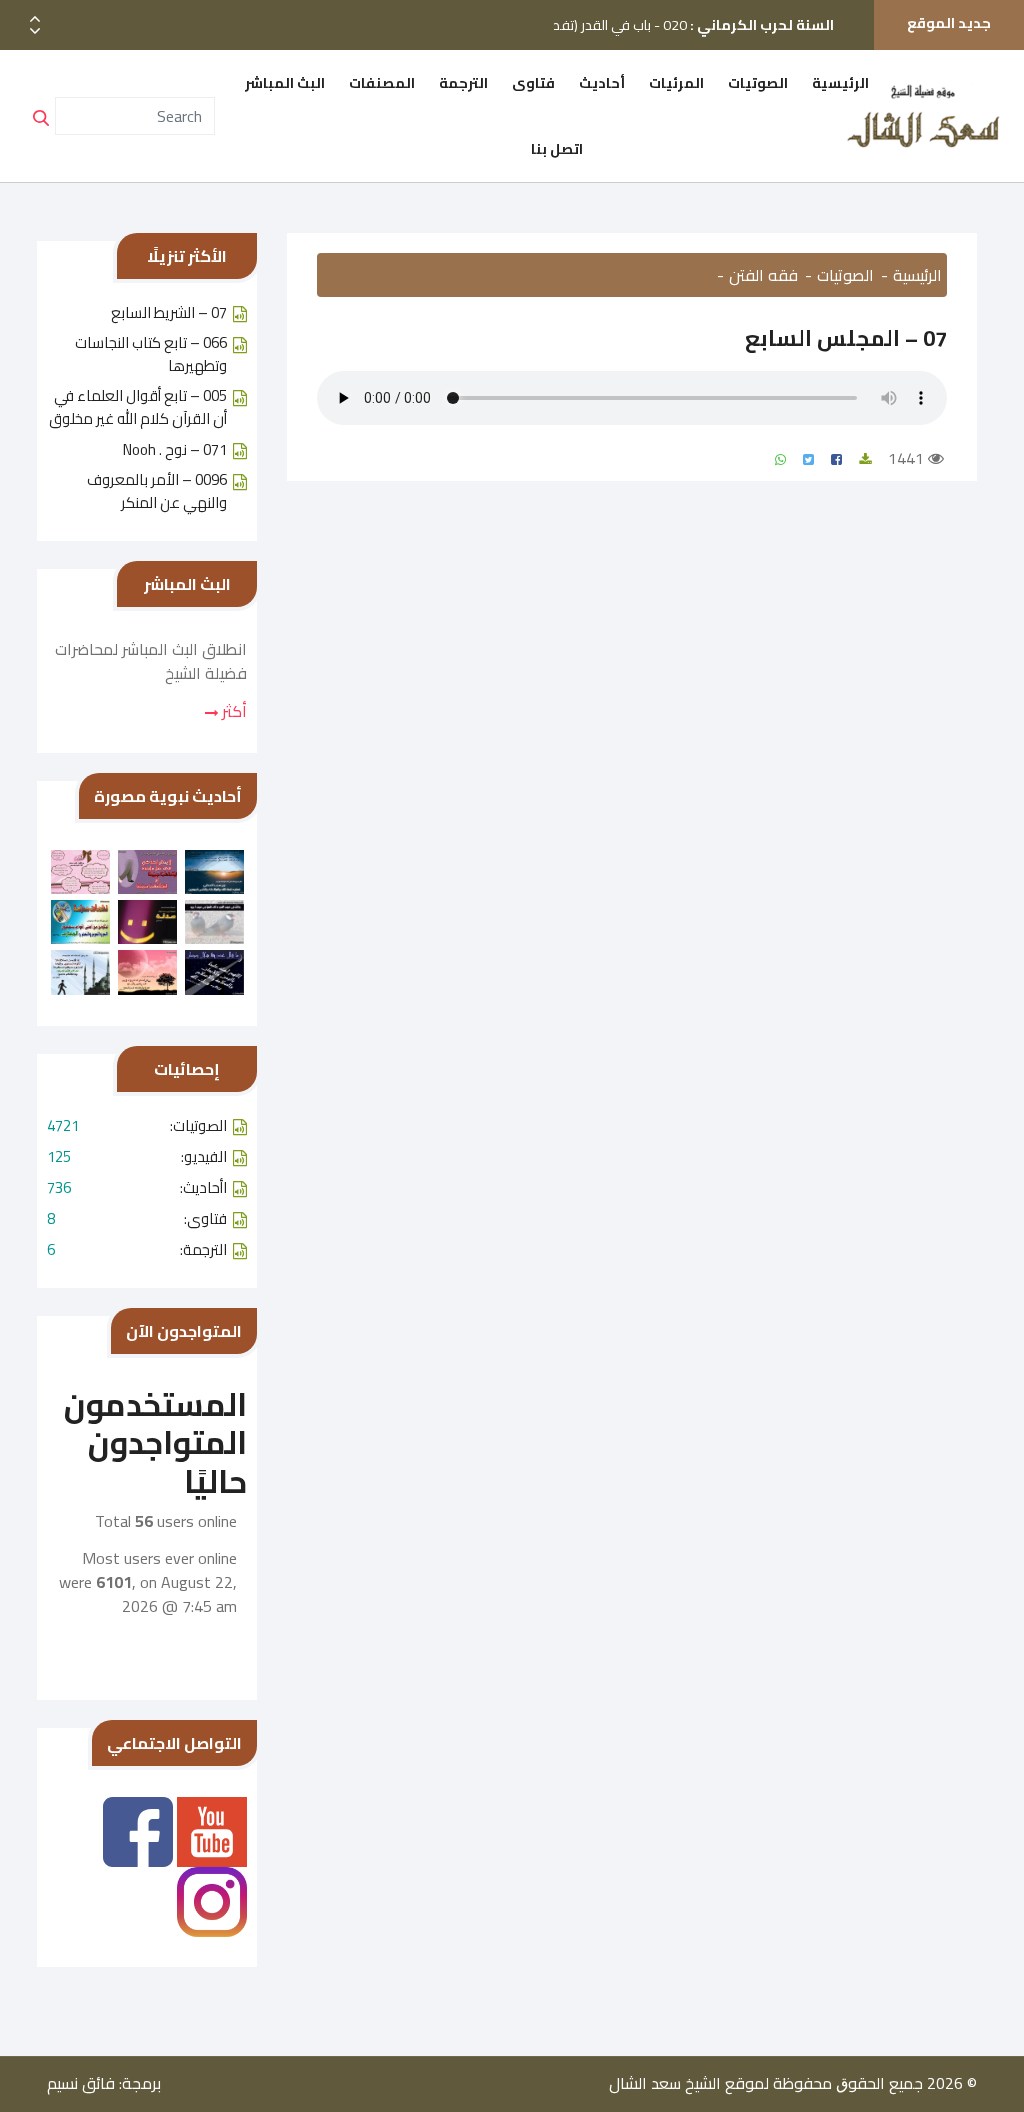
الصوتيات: (137, 1125)
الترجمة (463, 83)
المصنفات (382, 83)
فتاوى (533, 83)
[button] (35, 31)
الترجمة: (137, 1249)
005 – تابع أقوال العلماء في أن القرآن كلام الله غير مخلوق (138, 407)
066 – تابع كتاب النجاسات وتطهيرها (151, 354)
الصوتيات (758, 83)
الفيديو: (137, 1156)
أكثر (232, 711)
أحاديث (602, 83)
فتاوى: (137, 1218)
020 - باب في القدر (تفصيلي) (680, 13)
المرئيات (676, 83)
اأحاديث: (137, 1187)
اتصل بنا (557, 149)
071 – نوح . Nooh (175, 449)
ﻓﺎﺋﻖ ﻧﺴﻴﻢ (81, 2083)
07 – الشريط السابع (169, 312)
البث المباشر (285, 83)
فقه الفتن (763, 275)
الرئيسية (840, 83)
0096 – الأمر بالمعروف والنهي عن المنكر (157, 491)
